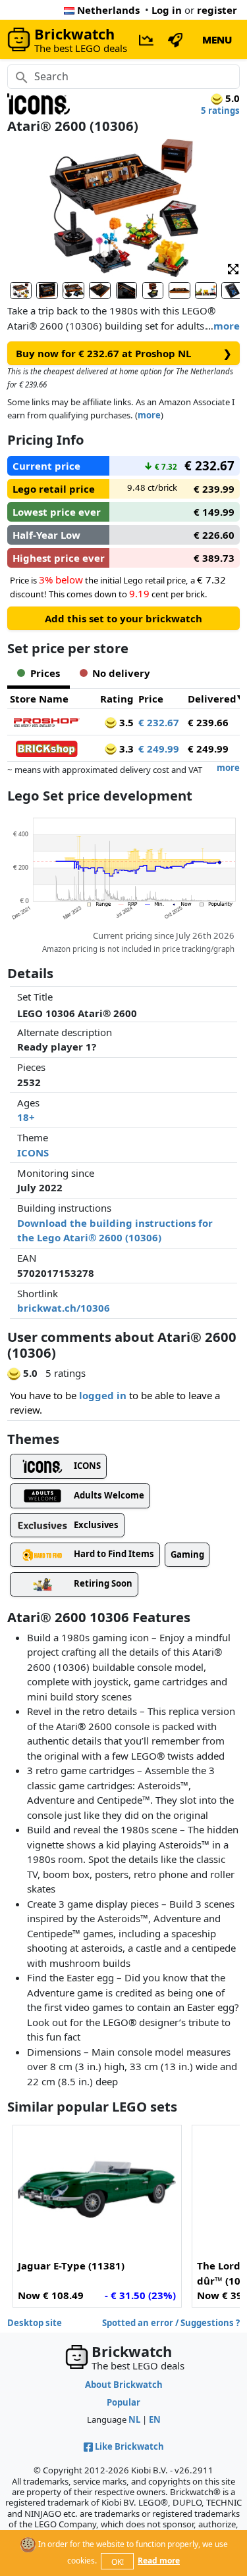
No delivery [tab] (121, 673)
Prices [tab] (45, 673)
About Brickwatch (124, 2385)
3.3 (125, 749)
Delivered (212, 699)
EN (155, 2419)
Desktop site (35, 2323)
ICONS (33, 1152)
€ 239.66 (208, 722)
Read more (159, 2561)
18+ (26, 1117)
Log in (167, 10)
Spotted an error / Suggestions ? (171, 2323)
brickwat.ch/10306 (64, 1308)
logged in (103, 1395)
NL (134, 2419)
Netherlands (108, 10)
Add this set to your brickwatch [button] (123, 618)
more (227, 326)
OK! (118, 2562)
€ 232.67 (159, 722)
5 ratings (220, 111)
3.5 (125, 722)
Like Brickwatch (129, 2446)
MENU (217, 39)
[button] (233, 268)
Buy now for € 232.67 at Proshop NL (124, 353)
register (217, 10)
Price (151, 699)
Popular (123, 2402)
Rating (117, 699)
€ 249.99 (159, 749)
